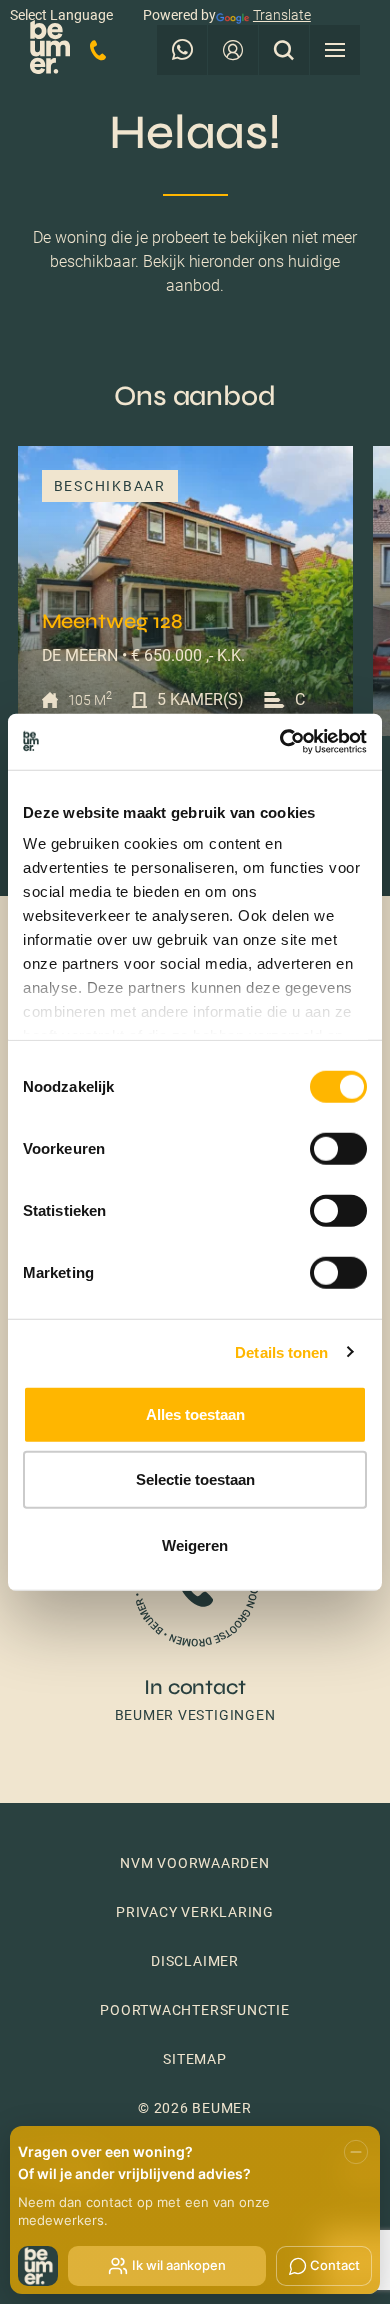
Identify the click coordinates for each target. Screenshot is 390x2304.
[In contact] (195, 1613)
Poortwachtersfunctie (194, 2010)
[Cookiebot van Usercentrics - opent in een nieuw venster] (280, 742)
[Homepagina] (50, 50)
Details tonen (281, 1352)
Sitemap (194, 2059)
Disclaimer (195, 1961)
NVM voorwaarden (195, 1863)
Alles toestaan (195, 1413)
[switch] (338, 1148)
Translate (282, 15)
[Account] (233, 50)
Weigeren (195, 1544)
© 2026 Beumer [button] (195, 2108)
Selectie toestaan (195, 1479)
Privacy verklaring (195, 1912)
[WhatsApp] (182, 50)
